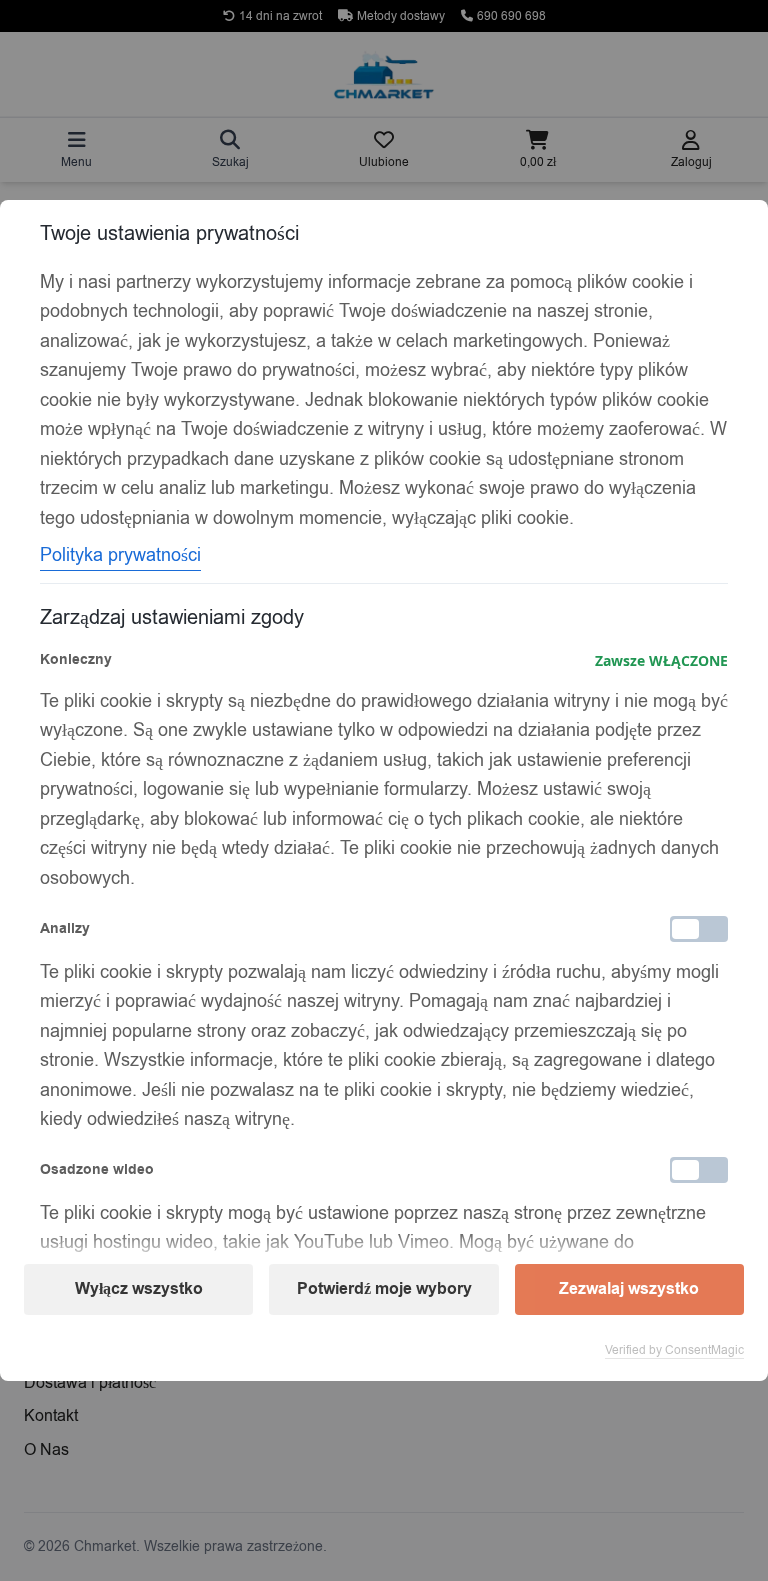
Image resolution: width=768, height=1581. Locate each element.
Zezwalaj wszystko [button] (629, 1289)
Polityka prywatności (120, 555)
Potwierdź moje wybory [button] (384, 1289)
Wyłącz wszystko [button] (139, 1289)
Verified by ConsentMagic (674, 1350)
